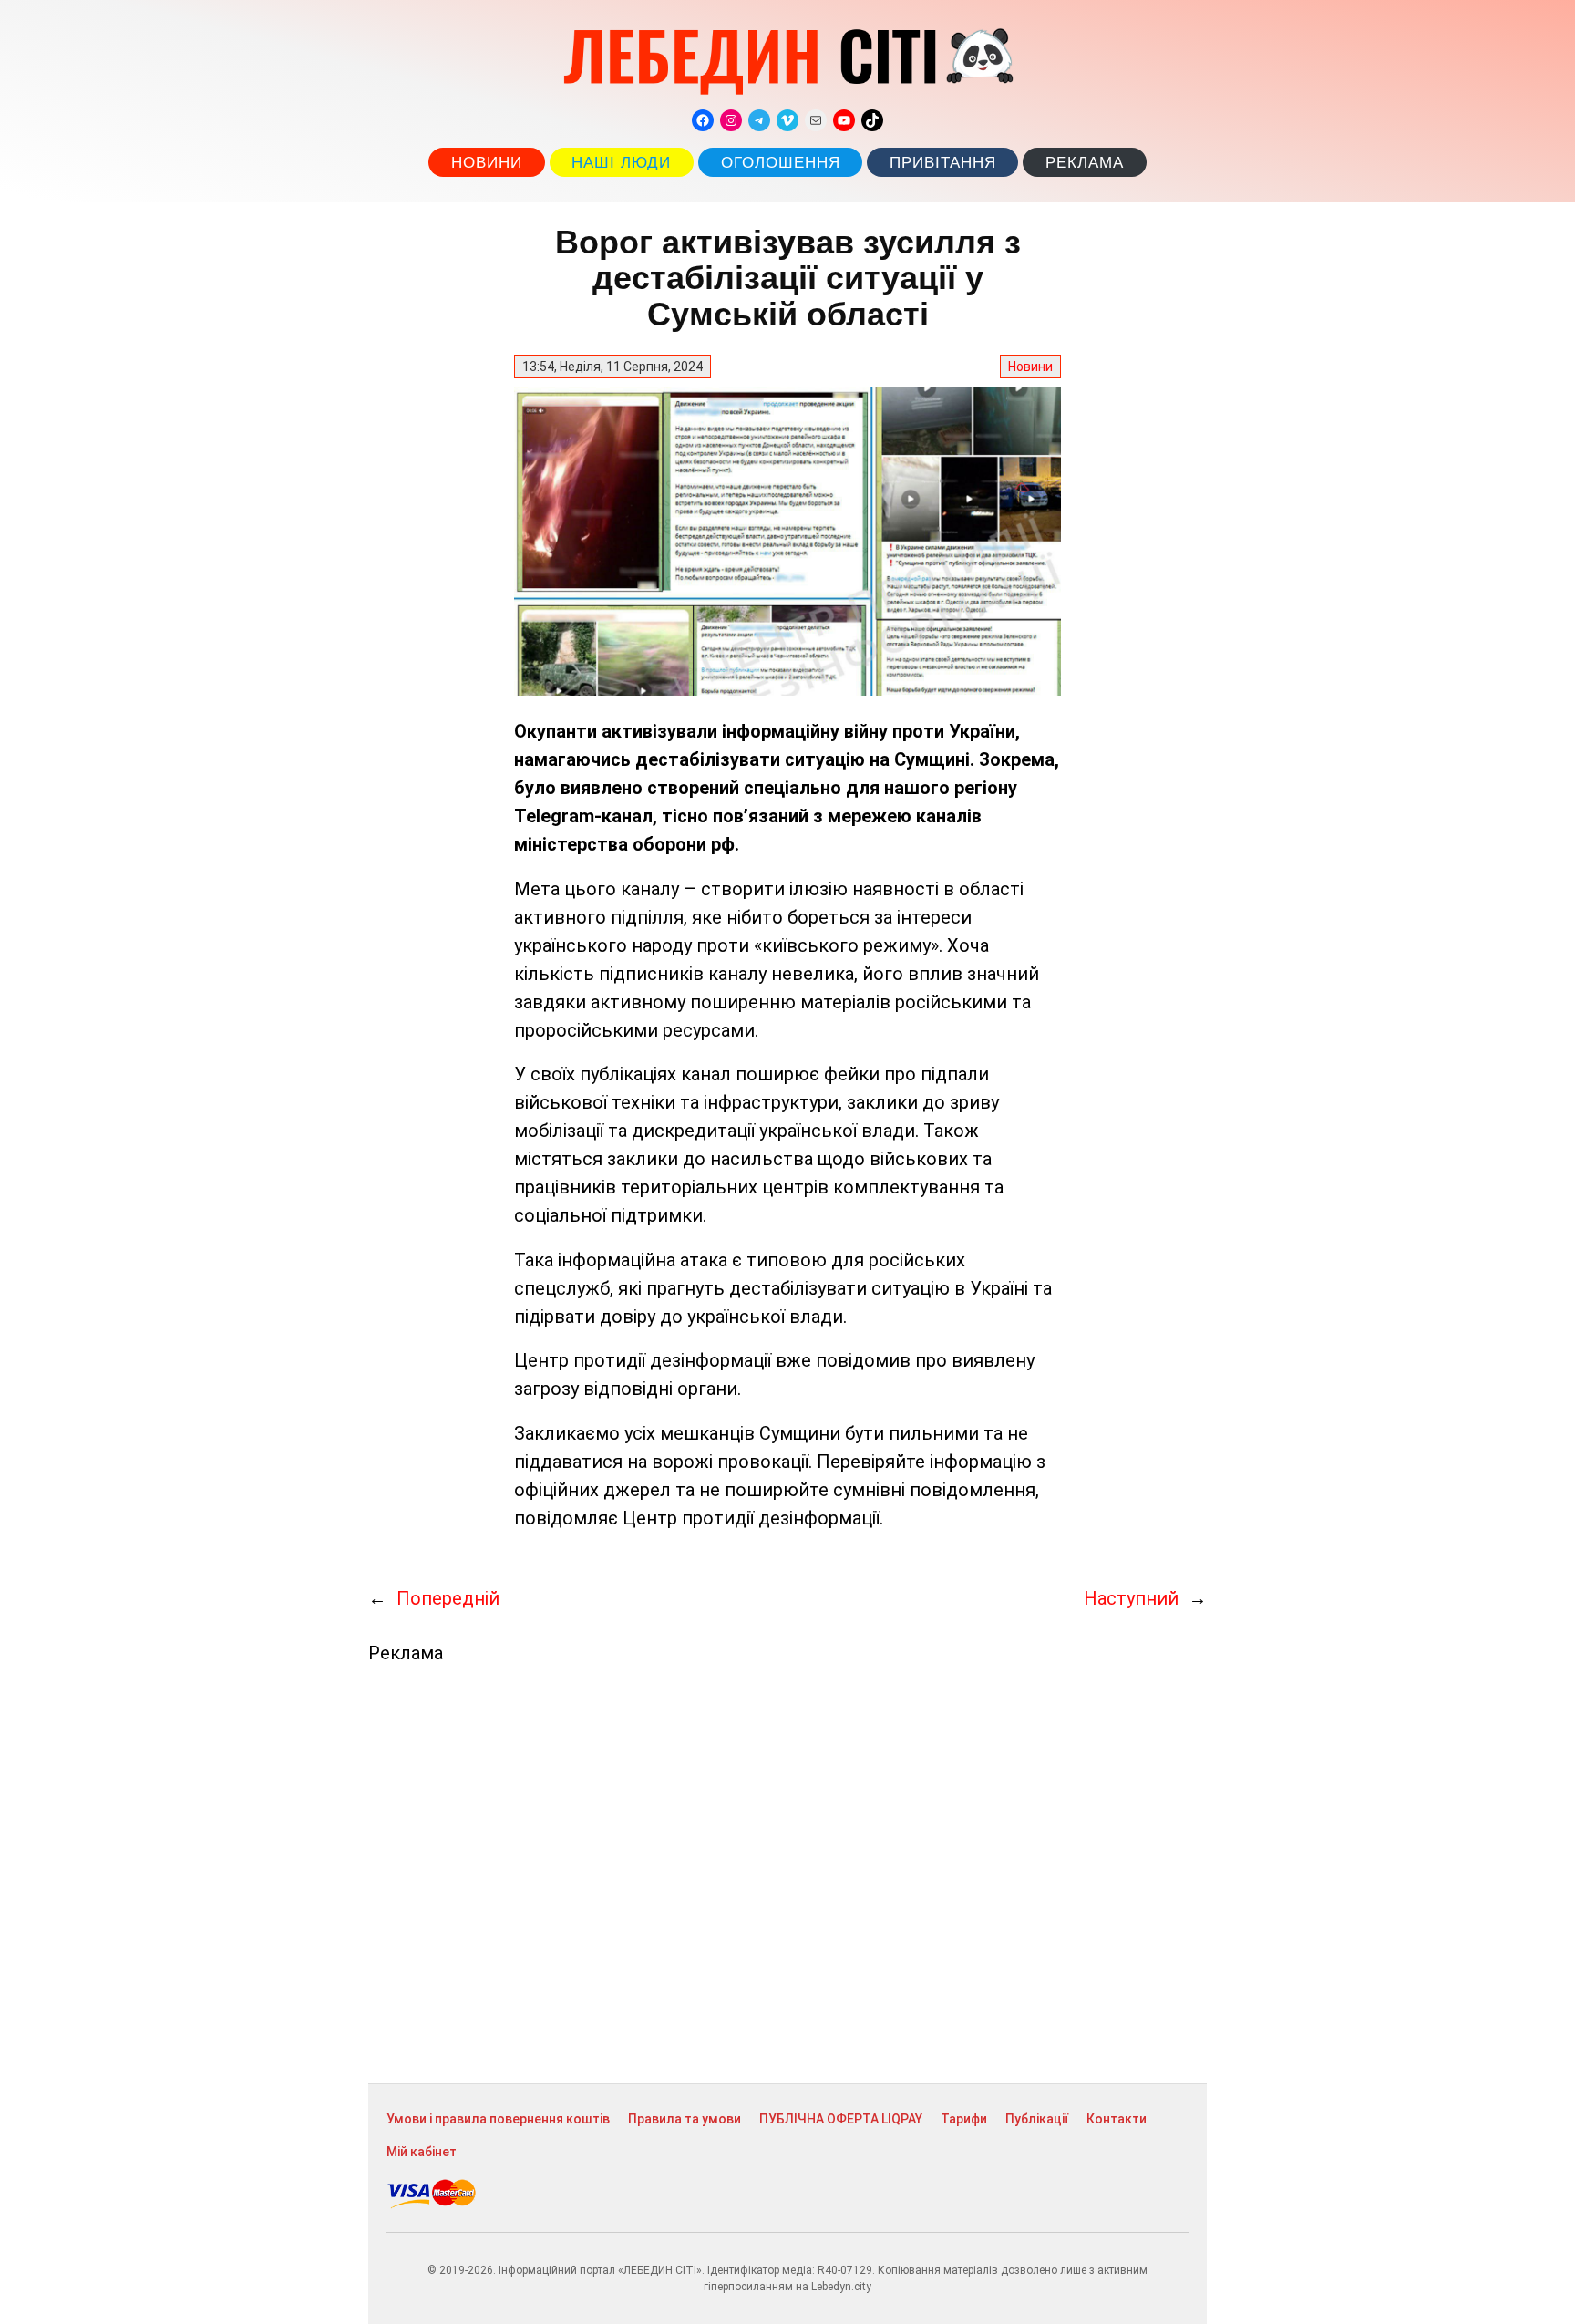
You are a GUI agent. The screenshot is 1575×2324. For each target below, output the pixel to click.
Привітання (943, 163)
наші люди (621, 163)
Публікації (1037, 2119)
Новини (487, 163)
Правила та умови (685, 2119)
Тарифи (964, 2119)
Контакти (1117, 2119)
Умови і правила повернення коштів (498, 2119)
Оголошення (781, 163)
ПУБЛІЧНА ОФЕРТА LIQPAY (841, 2119)
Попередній (448, 1598)
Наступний (1131, 1598)
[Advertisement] (787, 1874)
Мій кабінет (422, 2152)
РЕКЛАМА (1085, 163)
